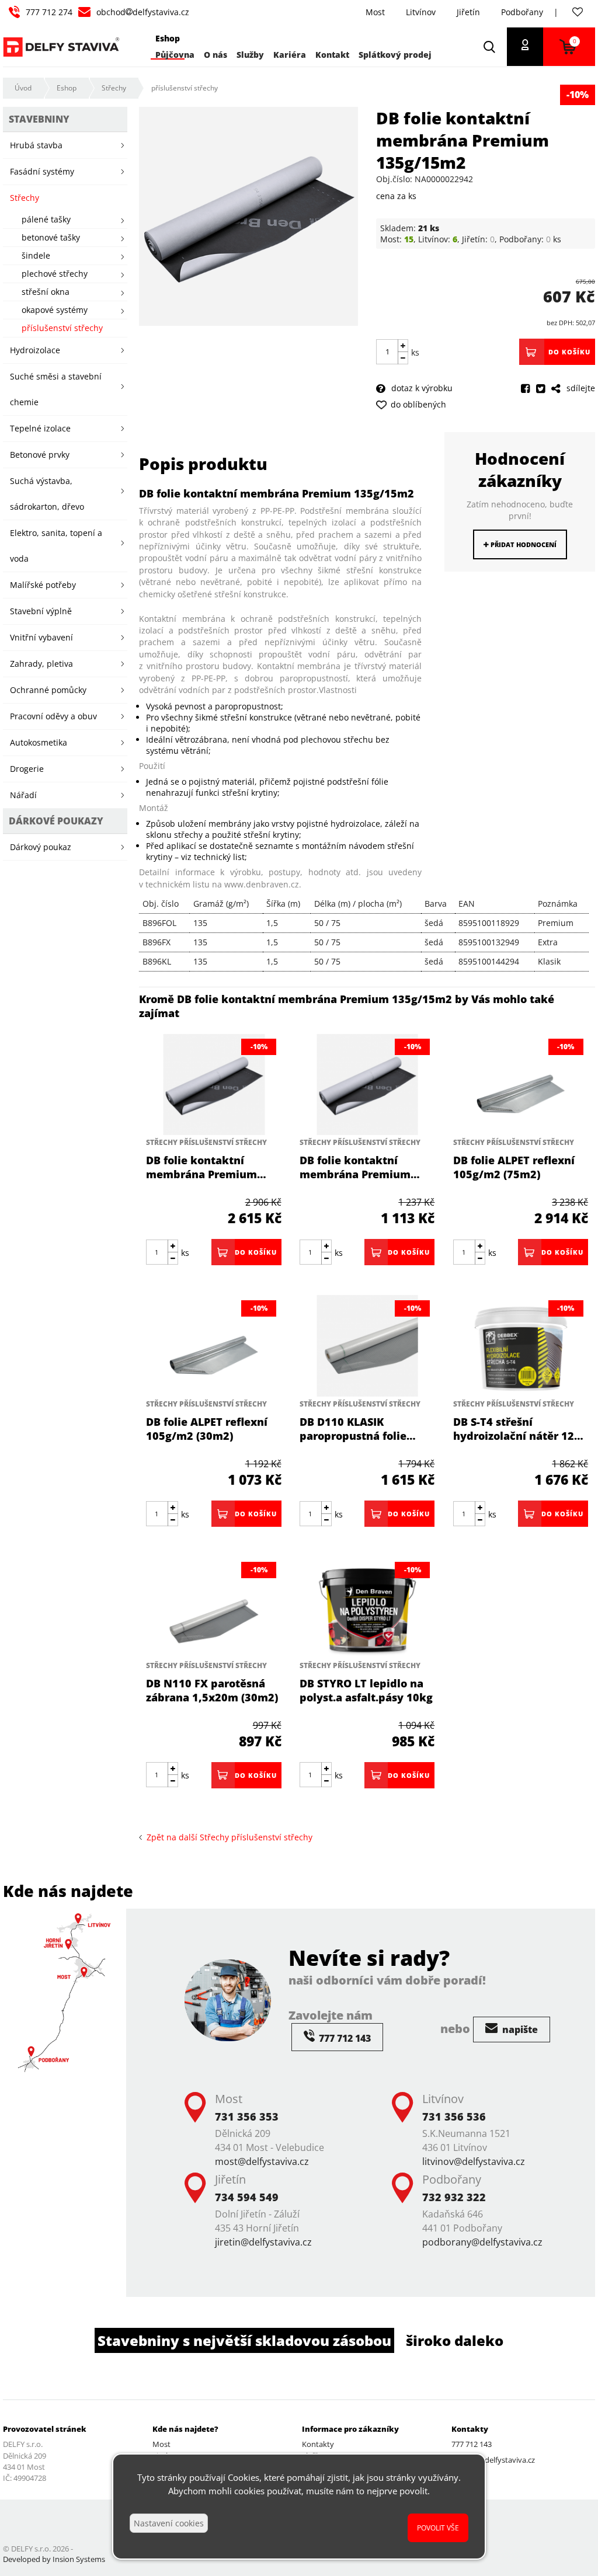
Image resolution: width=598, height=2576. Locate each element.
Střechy (114, 88)
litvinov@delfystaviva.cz (474, 2161)
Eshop (67, 88)
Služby (250, 55)
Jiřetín (468, 12)
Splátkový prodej (395, 55)
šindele (36, 255)
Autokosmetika (39, 742)
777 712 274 (49, 12)
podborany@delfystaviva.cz (482, 2242)
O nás (215, 55)
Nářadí (23, 795)
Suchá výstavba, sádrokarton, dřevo (47, 494)
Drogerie (27, 769)
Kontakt (332, 55)
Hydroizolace (35, 350)
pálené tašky (46, 219)
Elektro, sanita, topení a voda (56, 546)
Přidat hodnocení (523, 544)
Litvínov (421, 12)
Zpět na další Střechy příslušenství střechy (227, 1837)
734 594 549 (247, 2197)
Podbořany (522, 12)
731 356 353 (247, 2117)
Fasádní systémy (42, 171)
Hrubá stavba (36, 145)
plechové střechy (55, 274)
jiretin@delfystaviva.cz (263, 2242)
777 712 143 (472, 2444)
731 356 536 (454, 2117)
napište (519, 2030)
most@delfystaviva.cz (262, 2161)
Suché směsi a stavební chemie (56, 389)
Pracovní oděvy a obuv (53, 716)
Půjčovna (175, 55)
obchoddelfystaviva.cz (143, 12)
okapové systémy (55, 310)
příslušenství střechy (185, 88)
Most (375, 12)
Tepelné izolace (40, 428)
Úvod (23, 88)
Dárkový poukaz (41, 847)
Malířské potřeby (43, 585)
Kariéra (290, 55)
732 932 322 (454, 2197)
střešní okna (46, 292)
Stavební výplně (41, 611)
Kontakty (318, 2444)
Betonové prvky (40, 455)
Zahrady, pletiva (41, 664)
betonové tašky (51, 237)
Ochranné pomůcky (48, 690)
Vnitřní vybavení (41, 637)
